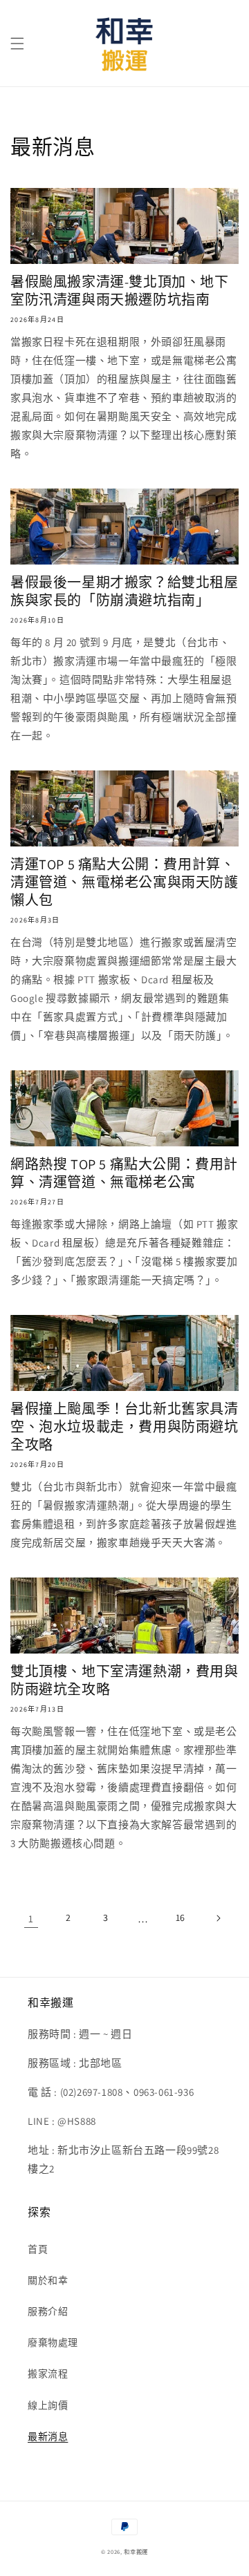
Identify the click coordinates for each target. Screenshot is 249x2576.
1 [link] (31, 1919)
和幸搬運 (136, 2551)
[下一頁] (218, 1918)
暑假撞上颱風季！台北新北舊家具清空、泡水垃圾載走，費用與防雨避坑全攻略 (124, 1427)
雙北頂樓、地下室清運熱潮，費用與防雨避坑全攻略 (124, 1680)
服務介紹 (48, 2311)
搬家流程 (48, 2374)
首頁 (38, 2249)
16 (181, 1917)
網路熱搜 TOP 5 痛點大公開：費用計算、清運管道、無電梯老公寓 (124, 1173)
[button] (17, 44)
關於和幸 (48, 2280)
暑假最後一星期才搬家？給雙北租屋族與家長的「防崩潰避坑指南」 (124, 591)
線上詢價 (48, 2405)
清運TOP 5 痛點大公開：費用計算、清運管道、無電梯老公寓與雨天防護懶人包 (124, 882)
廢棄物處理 (53, 2342)
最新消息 (48, 2436)
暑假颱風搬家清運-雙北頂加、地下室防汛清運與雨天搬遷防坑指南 (120, 291)
